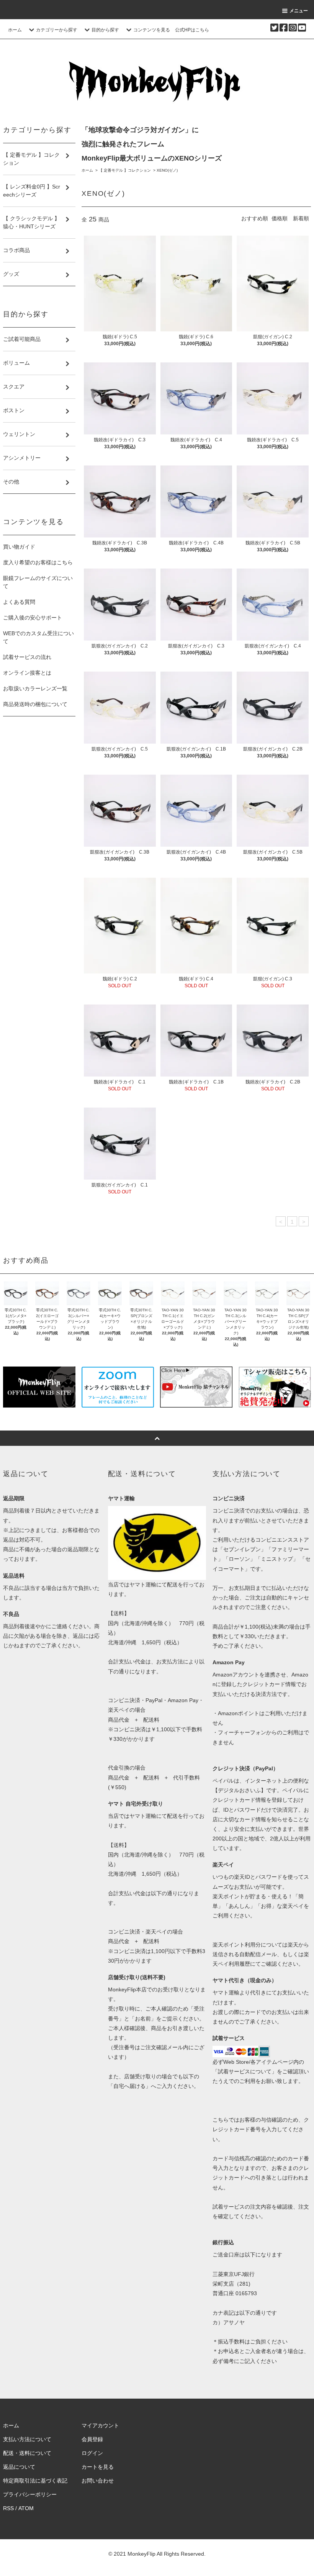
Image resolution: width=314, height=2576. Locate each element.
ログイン (92, 2453)
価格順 (280, 218)
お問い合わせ (98, 2481)
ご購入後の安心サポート (33, 618)
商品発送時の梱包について (35, 704)
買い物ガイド (19, 547)
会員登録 (92, 2439)
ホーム (15, 30)
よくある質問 (19, 602)
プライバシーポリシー (30, 2494)
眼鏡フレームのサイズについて (38, 582)
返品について (19, 2467)
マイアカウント (100, 2425)
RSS (8, 2508)
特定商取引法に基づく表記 (35, 2481)
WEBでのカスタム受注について (38, 637)
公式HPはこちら (192, 30)
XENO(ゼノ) (167, 170)
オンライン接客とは (27, 673)
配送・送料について (27, 2453)
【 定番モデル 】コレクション (125, 170)
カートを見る (98, 2467)
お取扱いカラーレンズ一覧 (35, 688)
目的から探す (105, 30)
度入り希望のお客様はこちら (38, 562)
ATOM (26, 2508)
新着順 (301, 218)
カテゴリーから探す (57, 30)
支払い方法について (27, 2439)
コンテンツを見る (152, 30)
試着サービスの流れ (27, 657)
